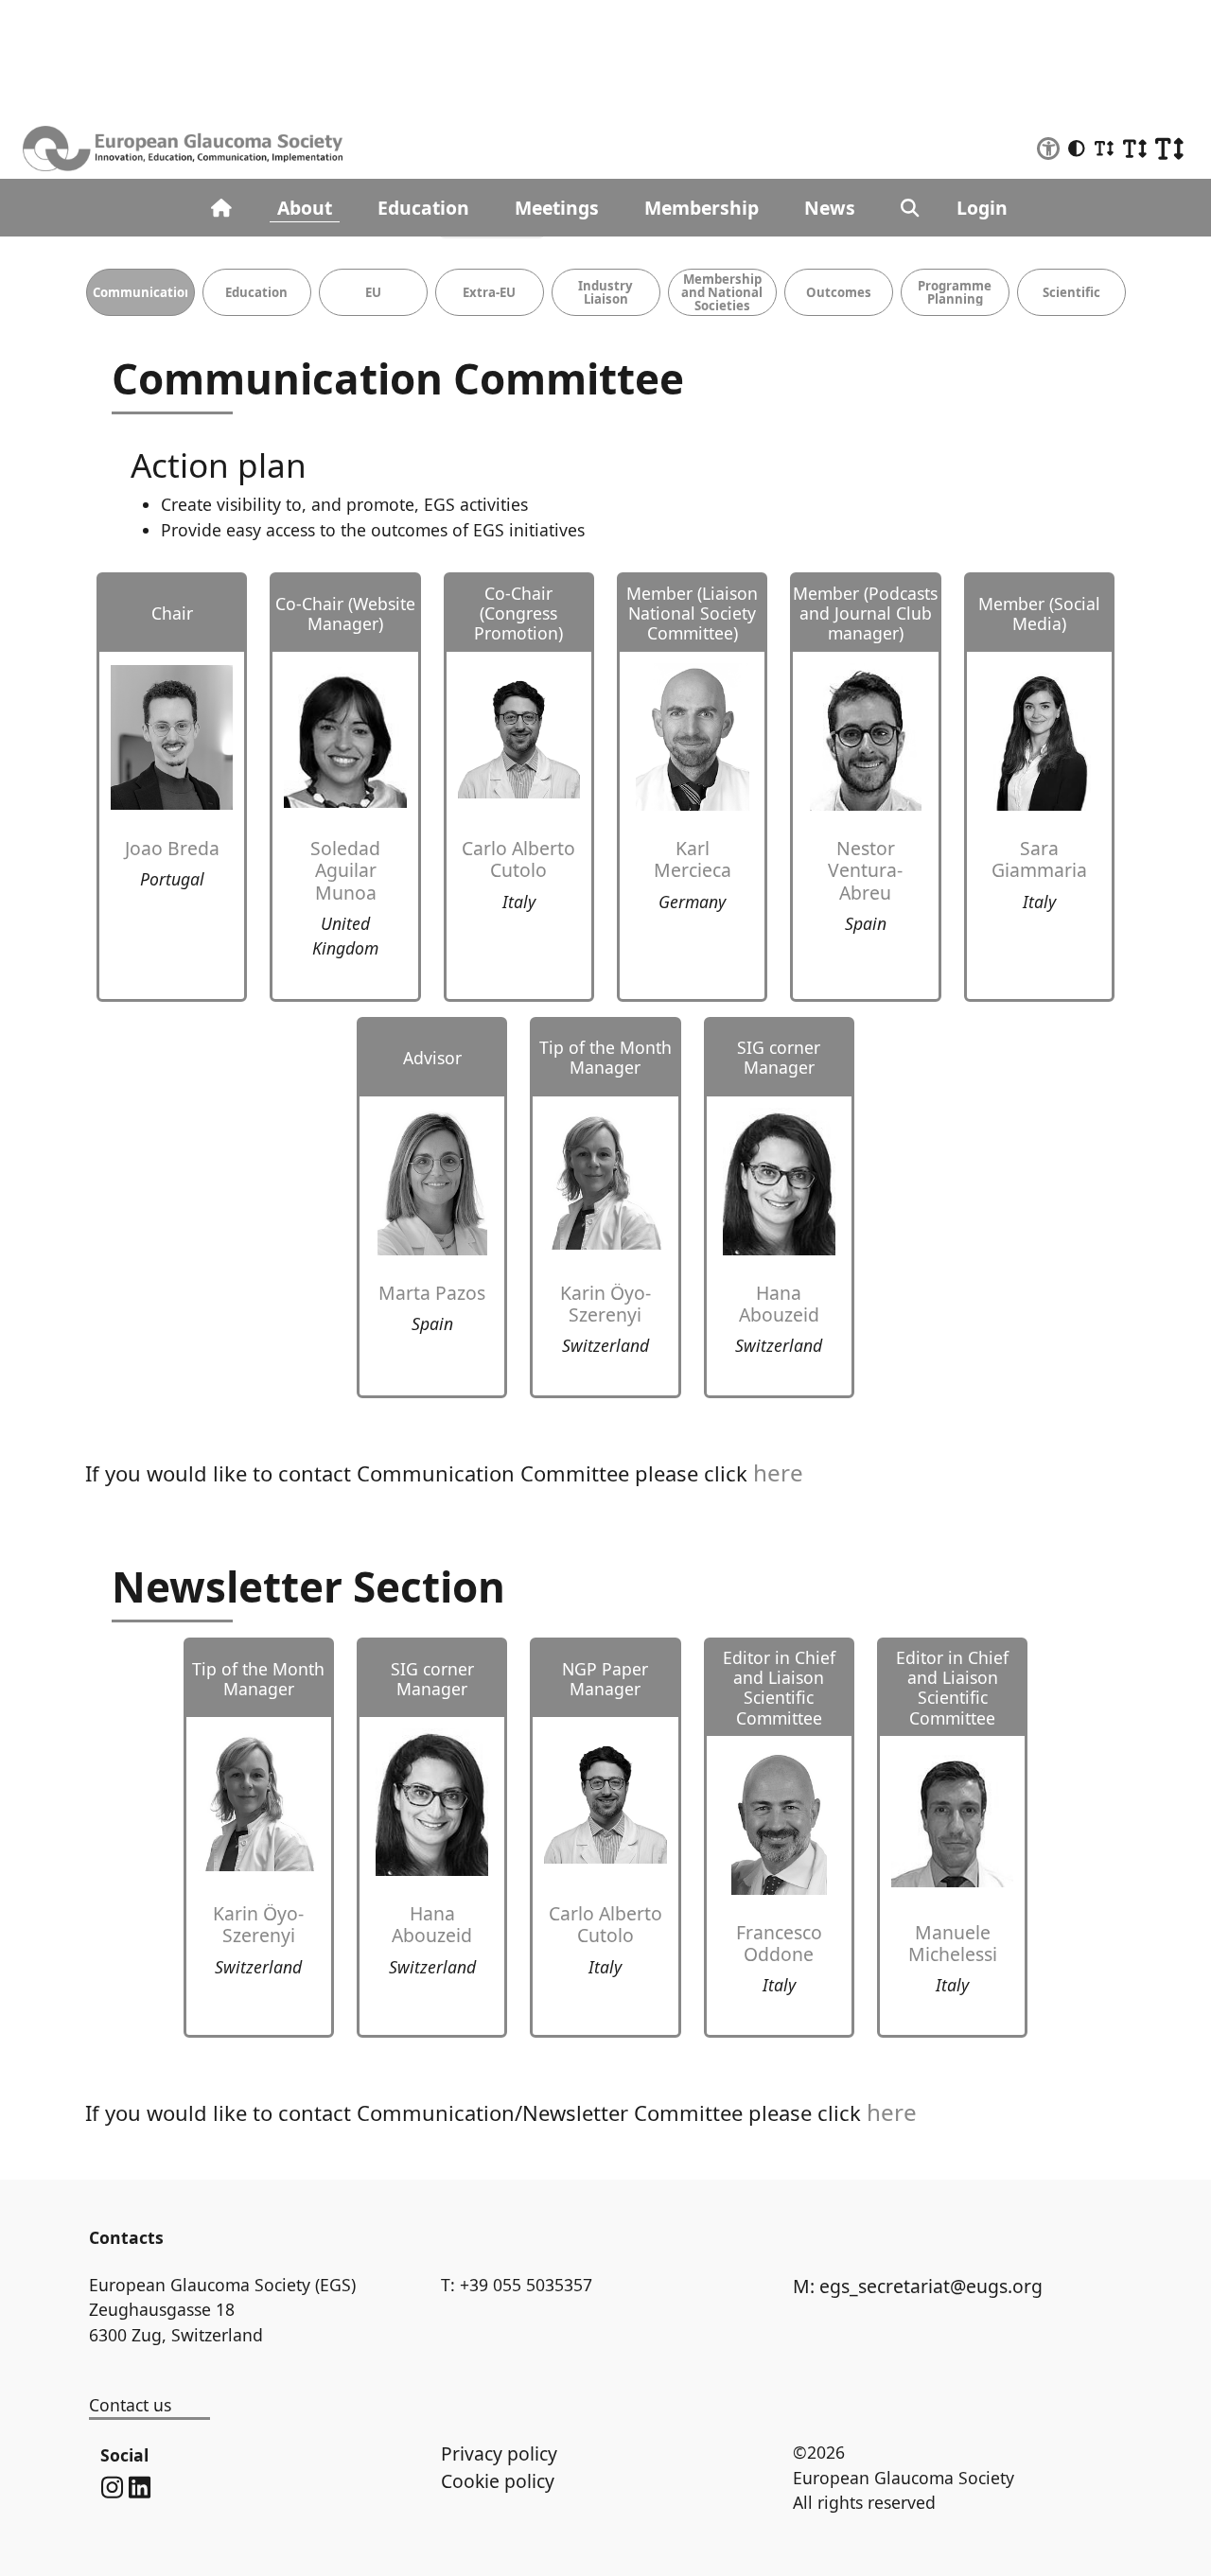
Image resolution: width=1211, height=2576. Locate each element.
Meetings (557, 208)
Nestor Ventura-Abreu (865, 870)
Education (423, 208)
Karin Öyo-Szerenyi (605, 1304)
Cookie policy (498, 2481)
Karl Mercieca (693, 859)
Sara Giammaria (1039, 859)
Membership (702, 208)
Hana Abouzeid (779, 1304)
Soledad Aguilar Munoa (345, 870)
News (830, 208)
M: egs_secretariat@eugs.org (918, 2286)
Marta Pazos (432, 1293)
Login (982, 208)
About (305, 208)
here (778, 1472)
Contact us (130, 2405)
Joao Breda (172, 848)
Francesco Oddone (779, 1943)
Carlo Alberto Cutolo (518, 859)
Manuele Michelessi (953, 1943)
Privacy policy (499, 2453)
